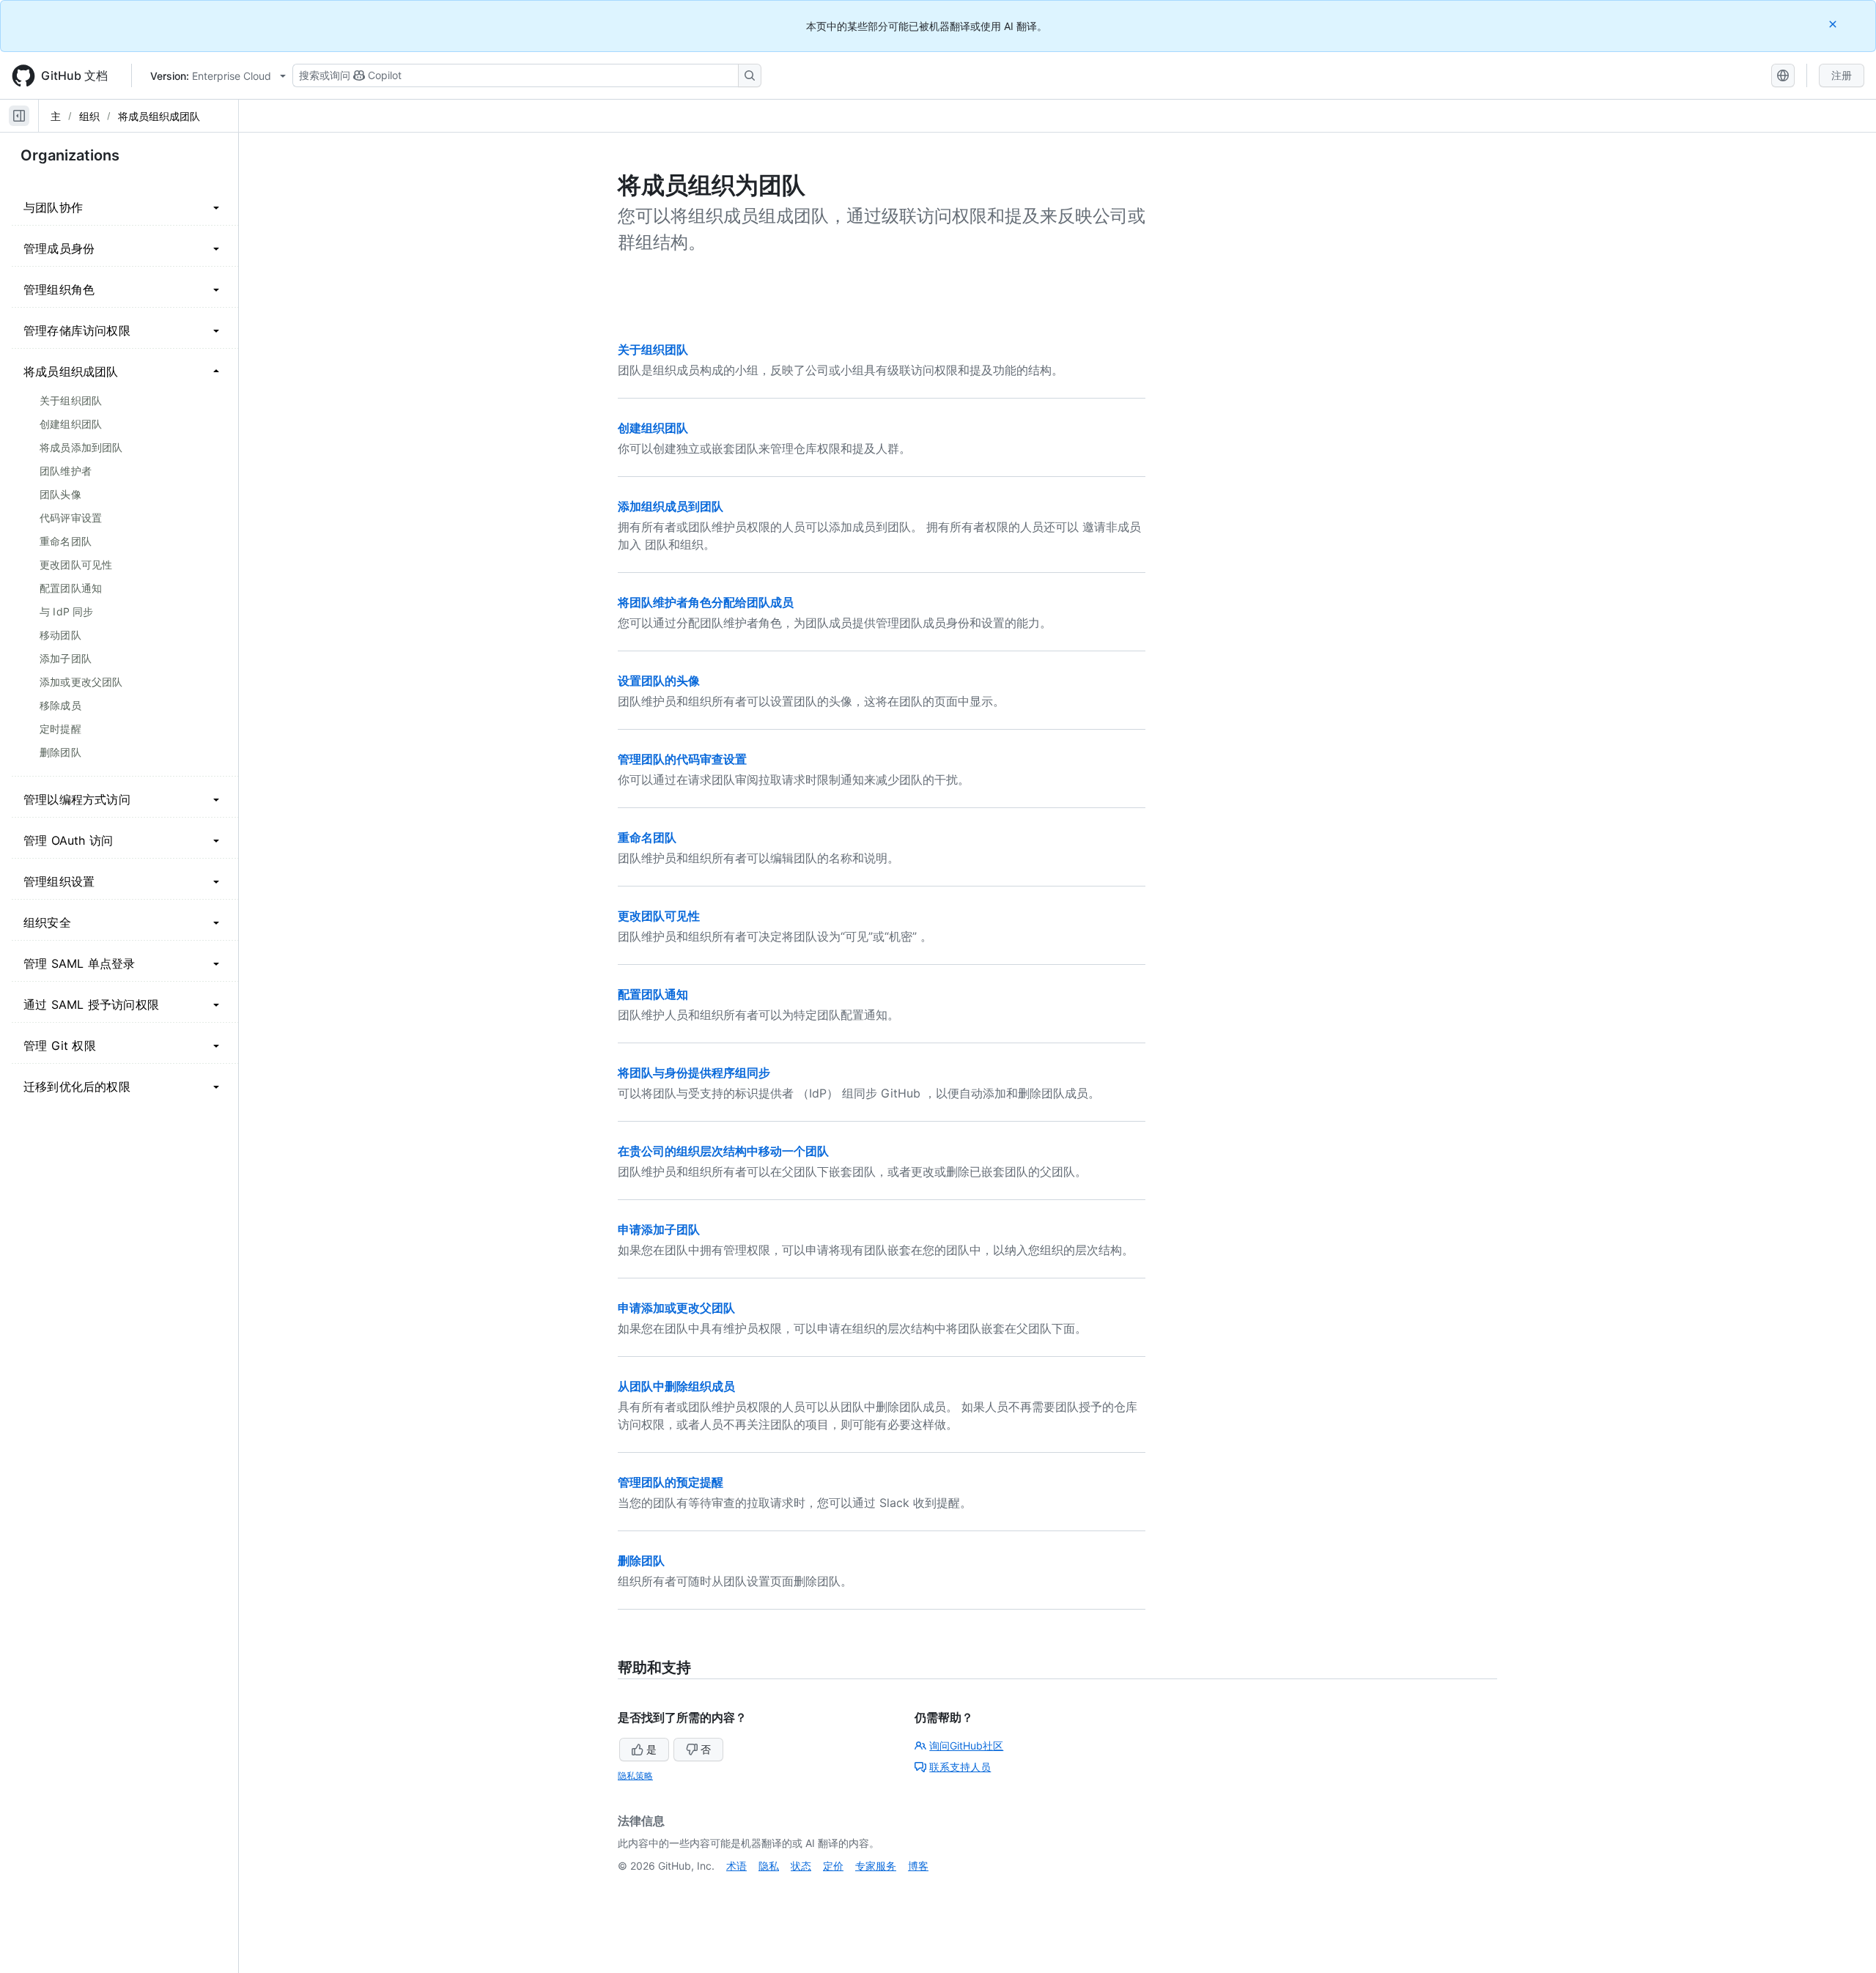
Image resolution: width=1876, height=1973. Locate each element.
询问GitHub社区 (966, 1746)
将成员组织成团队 (159, 116)
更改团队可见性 (659, 916)
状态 (801, 1866)
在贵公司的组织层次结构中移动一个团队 (723, 1151)
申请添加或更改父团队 (676, 1308)
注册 (1842, 75)
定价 (833, 1866)
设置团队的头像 (659, 681)
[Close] (1834, 24)
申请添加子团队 (659, 1229)
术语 (736, 1866)
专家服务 (876, 1866)
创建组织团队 (653, 428)
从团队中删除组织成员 (676, 1386)
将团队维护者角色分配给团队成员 (706, 602)
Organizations (70, 155)
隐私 (769, 1866)
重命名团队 (647, 837)
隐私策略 (635, 1776)
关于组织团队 (653, 349)
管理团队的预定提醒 (671, 1482)
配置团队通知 (653, 994)
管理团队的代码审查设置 (682, 759)
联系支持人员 (960, 1767)
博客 (918, 1866)
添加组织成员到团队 (671, 506)
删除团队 (641, 1561)
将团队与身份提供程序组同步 (694, 1073)
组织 (89, 116)
